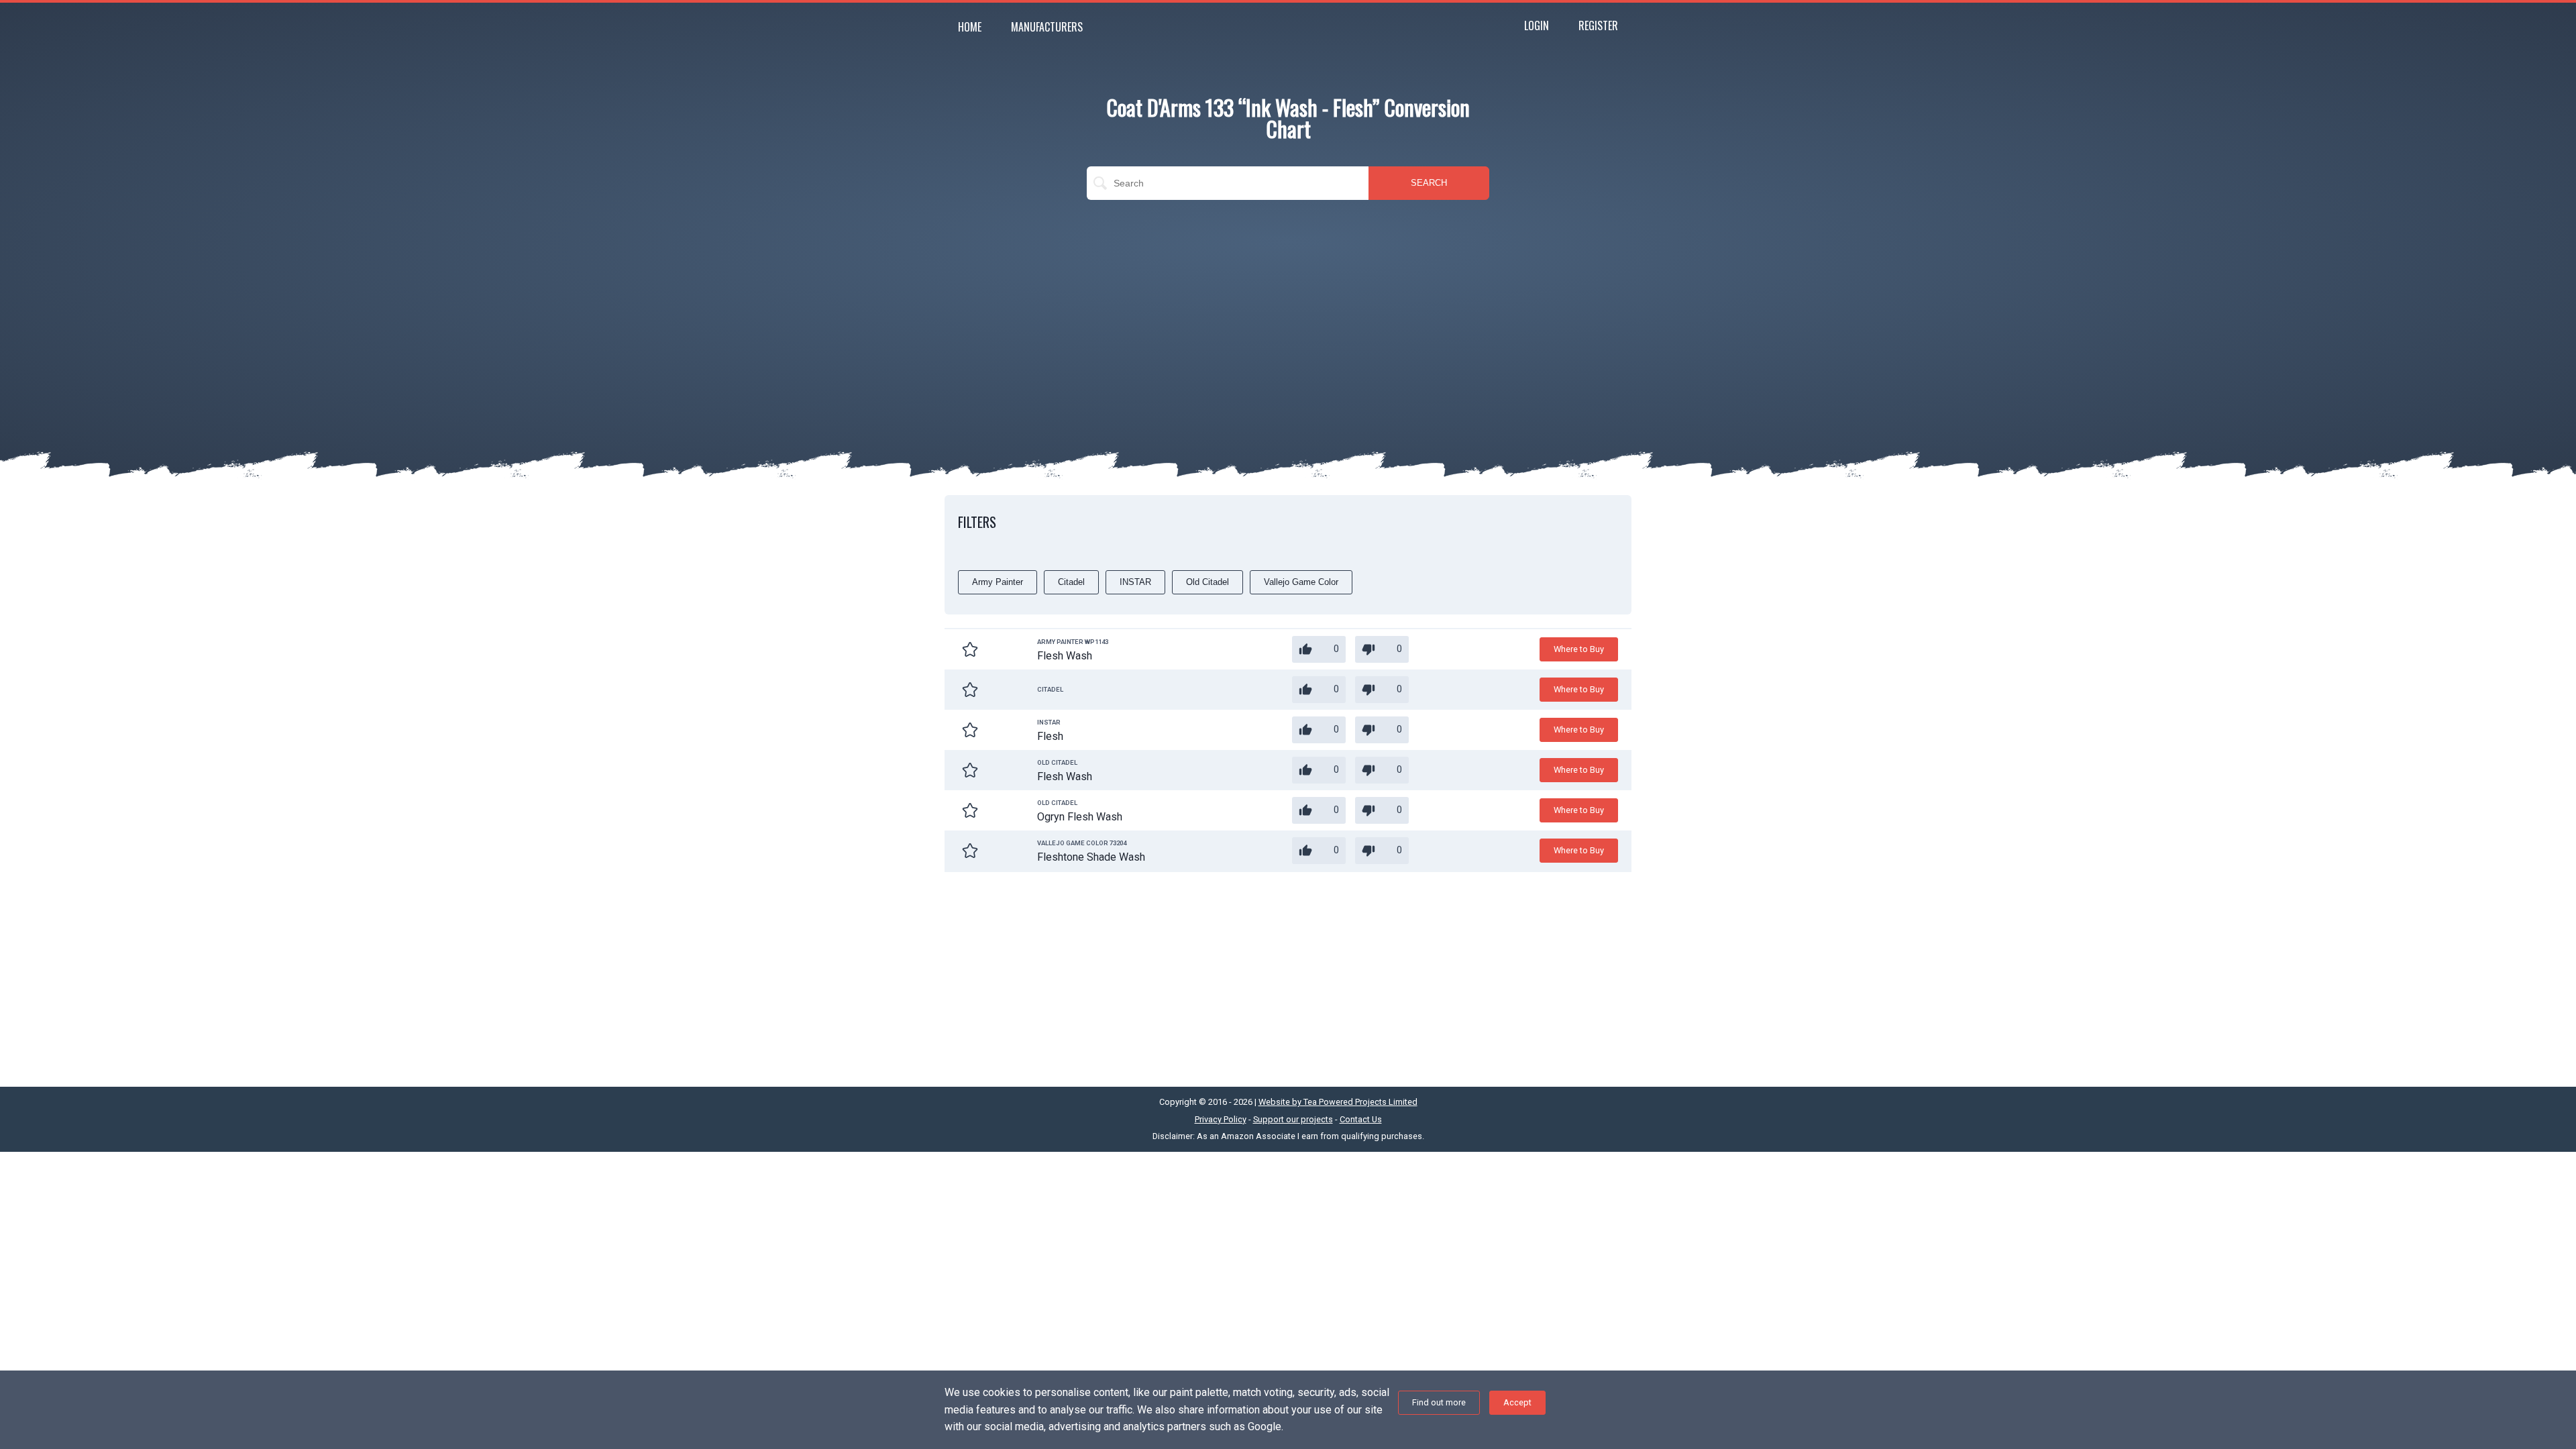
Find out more (1439, 1402)
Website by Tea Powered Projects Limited (1338, 1102)
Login (1537, 25)
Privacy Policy (1221, 1119)
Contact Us (1361, 1119)
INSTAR (1135, 582)
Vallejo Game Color (1301, 582)
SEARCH (1429, 183)
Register (1598, 25)
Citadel (1071, 582)
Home (970, 27)
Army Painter (998, 582)
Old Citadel (1207, 582)
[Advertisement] (1288, 307)
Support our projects (1293, 1119)
